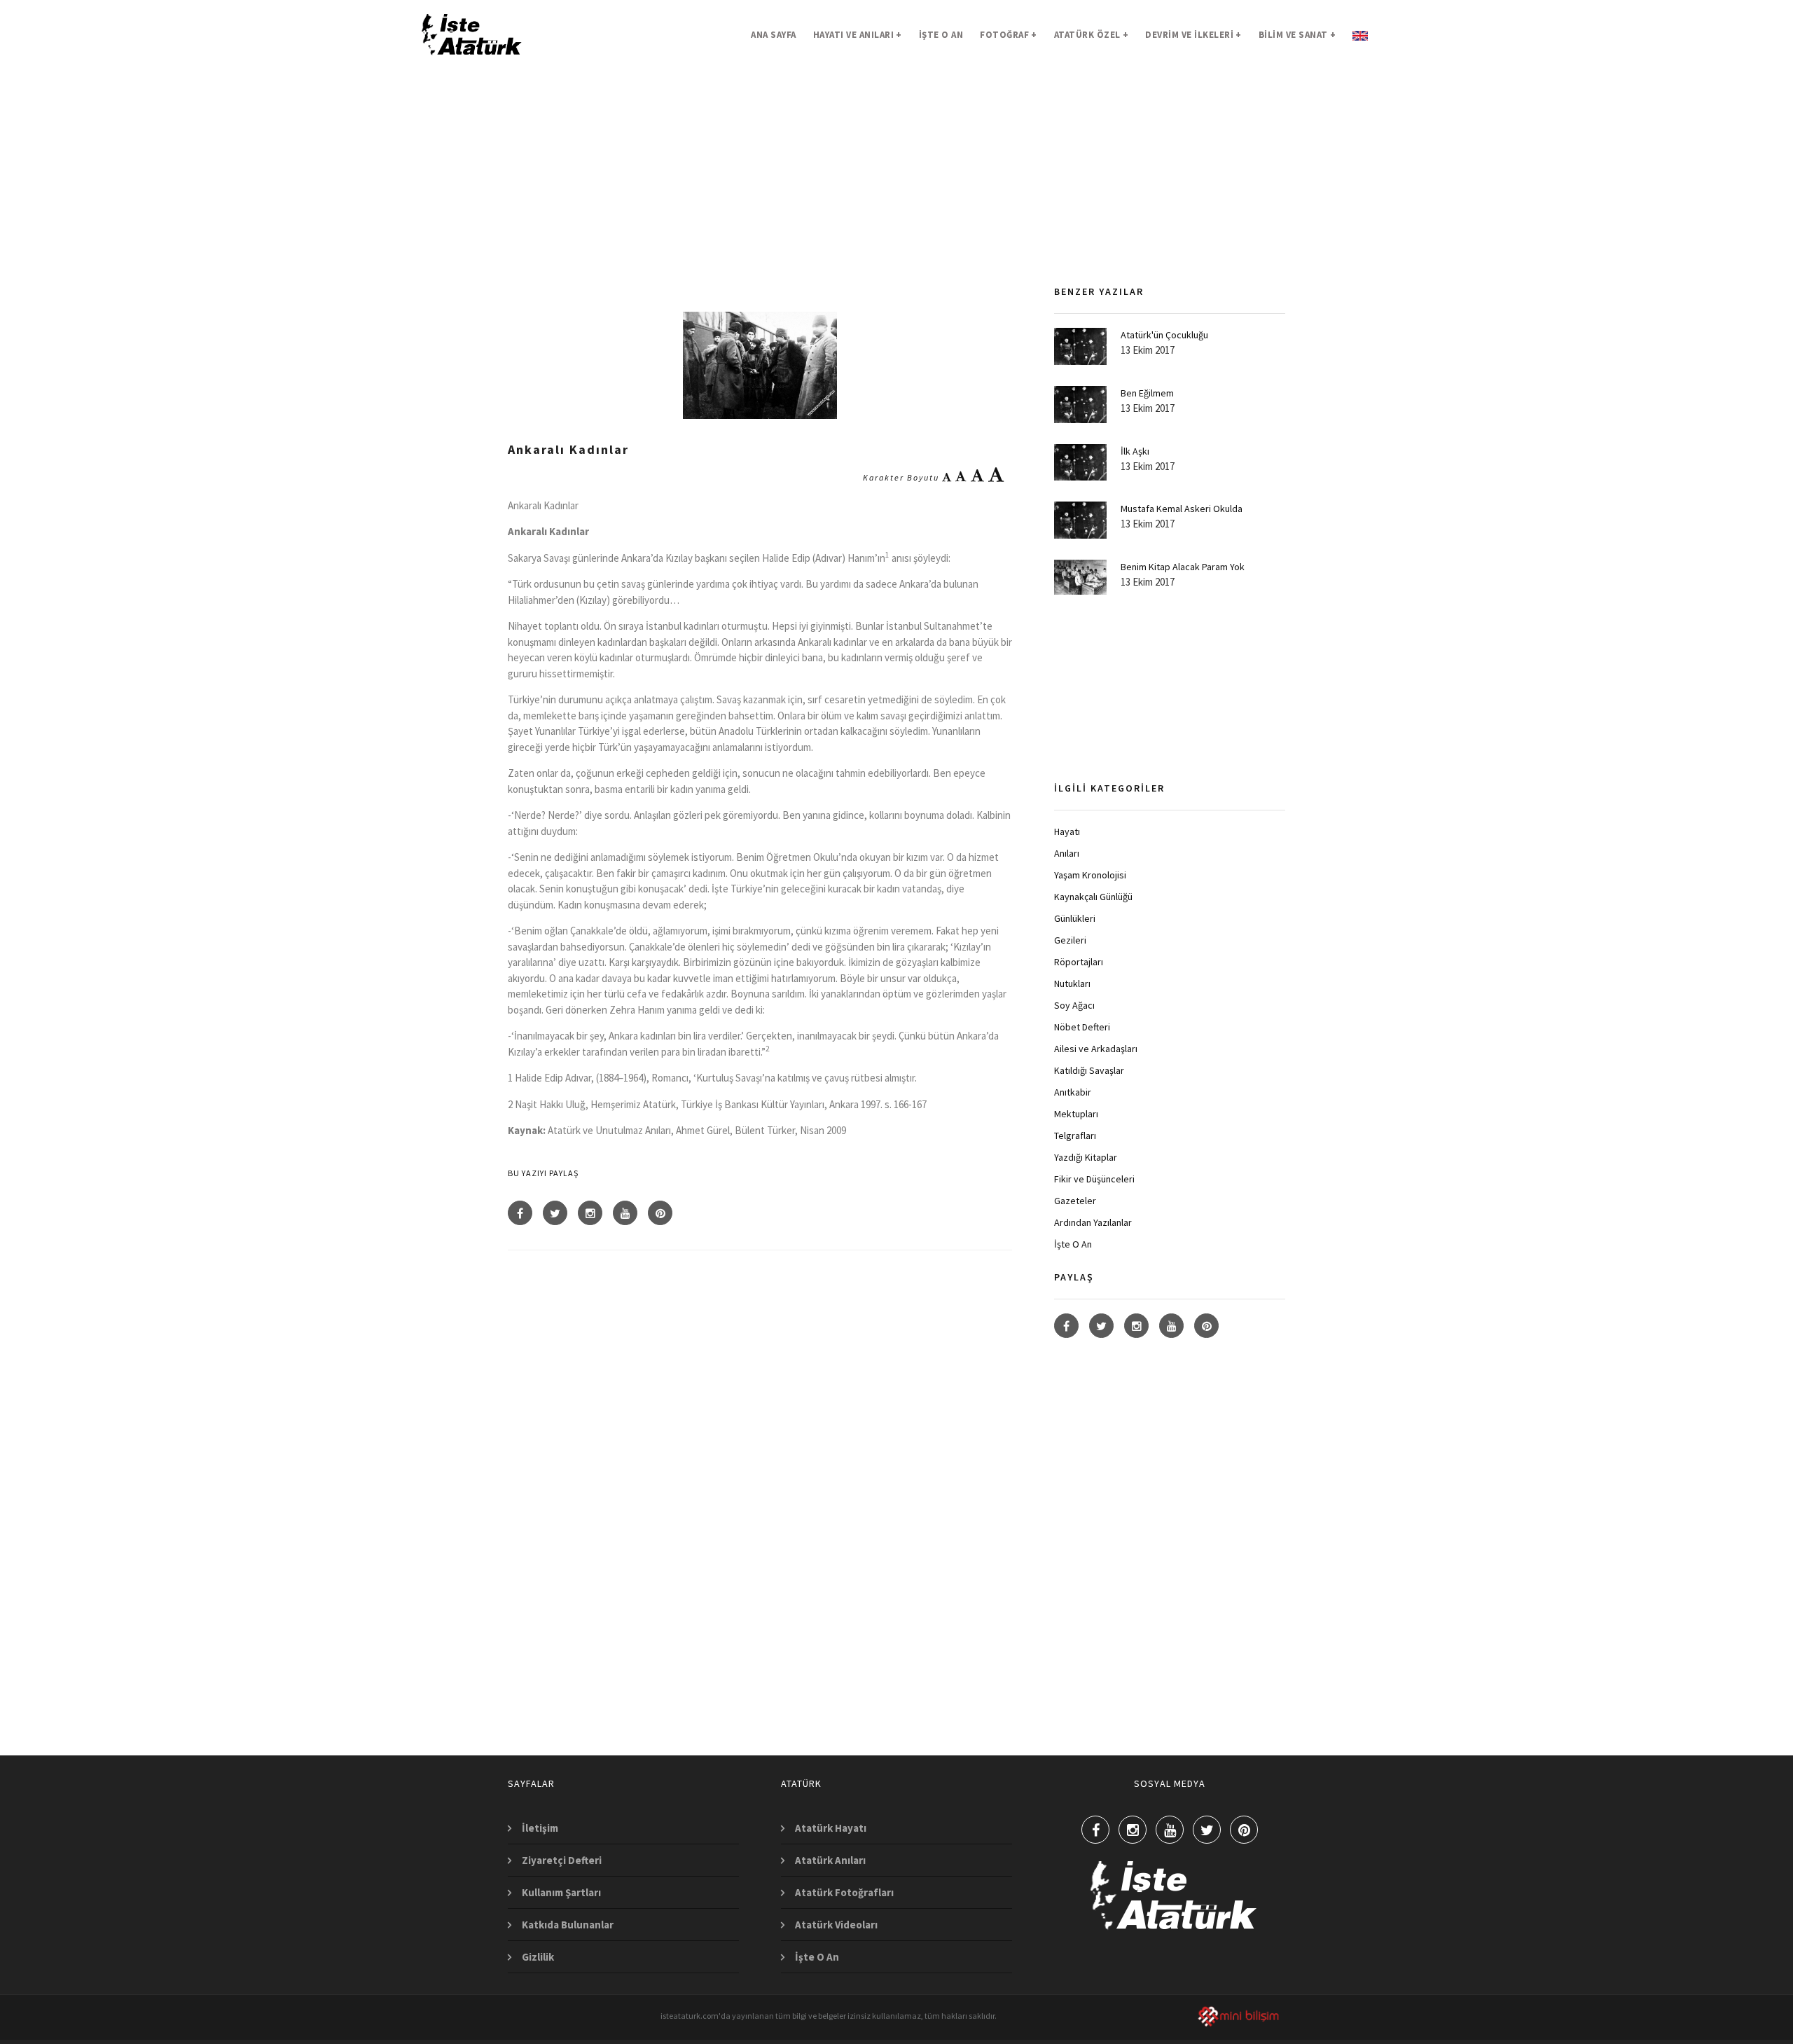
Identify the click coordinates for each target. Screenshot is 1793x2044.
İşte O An (1073, 1244)
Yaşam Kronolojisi (1090, 875)
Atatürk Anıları (830, 1860)
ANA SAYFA (774, 35)
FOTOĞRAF (1009, 35)
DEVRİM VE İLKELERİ (1193, 35)
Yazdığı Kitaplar (1086, 1157)
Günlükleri (1075, 918)
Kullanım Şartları (561, 1892)
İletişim (540, 1828)
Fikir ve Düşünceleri (1094, 1179)
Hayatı (1067, 831)
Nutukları (1072, 983)
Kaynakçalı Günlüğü (1093, 897)
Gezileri (1070, 940)
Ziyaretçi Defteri (562, 1860)
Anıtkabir (1073, 1092)
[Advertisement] (760, 193)
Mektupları (1076, 1114)
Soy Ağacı (1074, 1005)
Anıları (1067, 853)
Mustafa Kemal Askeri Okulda (1182, 509)
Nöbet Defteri (1082, 1027)
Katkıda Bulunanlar (568, 1925)
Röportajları (1079, 962)
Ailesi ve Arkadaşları (1096, 1049)
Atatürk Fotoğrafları (844, 1892)
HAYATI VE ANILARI (858, 35)
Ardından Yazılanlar (1093, 1222)
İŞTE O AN (941, 35)
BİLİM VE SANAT (1297, 35)
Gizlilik (538, 1957)
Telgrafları (1075, 1135)
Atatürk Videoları (836, 1925)
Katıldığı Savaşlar (1089, 1070)
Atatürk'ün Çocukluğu (1164, 335)
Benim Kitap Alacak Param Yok (1183, 567)
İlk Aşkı (1135, 451)
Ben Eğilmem (1147, 393)
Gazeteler (1075, 1201)
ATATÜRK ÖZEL (1092, 35)
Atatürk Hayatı (831, 1828)
